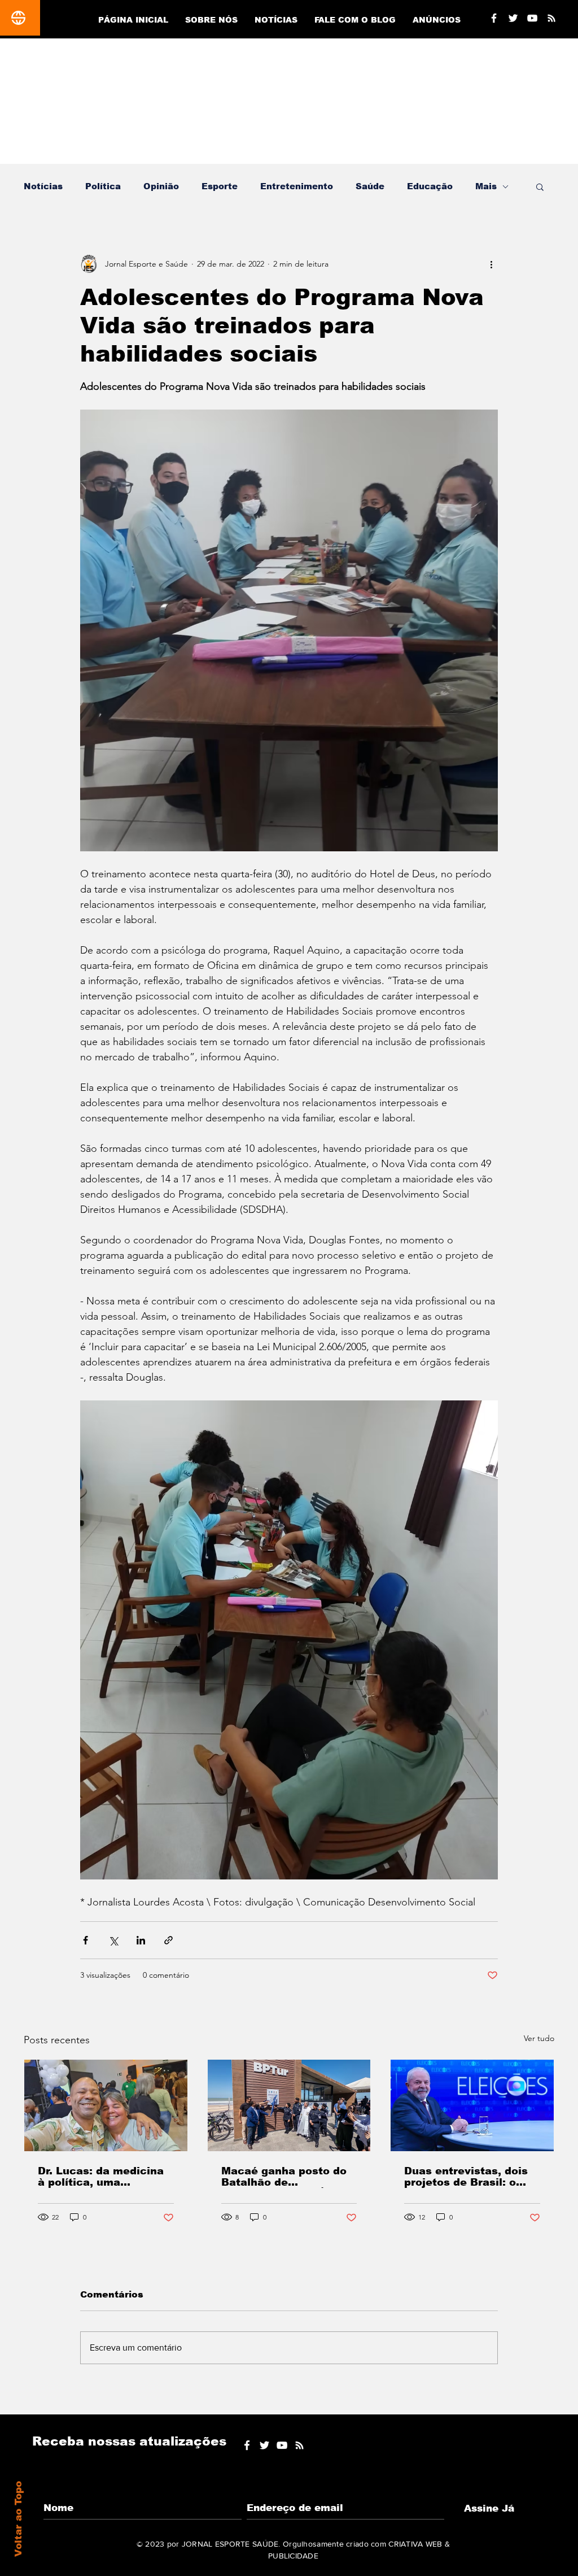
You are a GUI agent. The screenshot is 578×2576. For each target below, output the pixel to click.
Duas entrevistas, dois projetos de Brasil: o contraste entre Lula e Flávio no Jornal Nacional (466, 2177)
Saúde (370, 186)
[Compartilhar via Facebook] (86, 1940)
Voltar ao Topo (18, 2519)
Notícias (43, 186)
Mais (486, 186)
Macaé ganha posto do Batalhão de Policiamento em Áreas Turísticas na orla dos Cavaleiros (286, 2177)
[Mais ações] (491, 264)
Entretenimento (297, 186)
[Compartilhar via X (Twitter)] (113, 1940)
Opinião (161, 186)
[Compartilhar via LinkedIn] (141, 1940)
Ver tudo (539, 2038)
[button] (540, 186)
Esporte (220, 186)
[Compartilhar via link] (168, 1940)
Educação (430, 186)
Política (103, 186)
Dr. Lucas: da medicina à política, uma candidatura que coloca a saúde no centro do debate (103, 2177)
